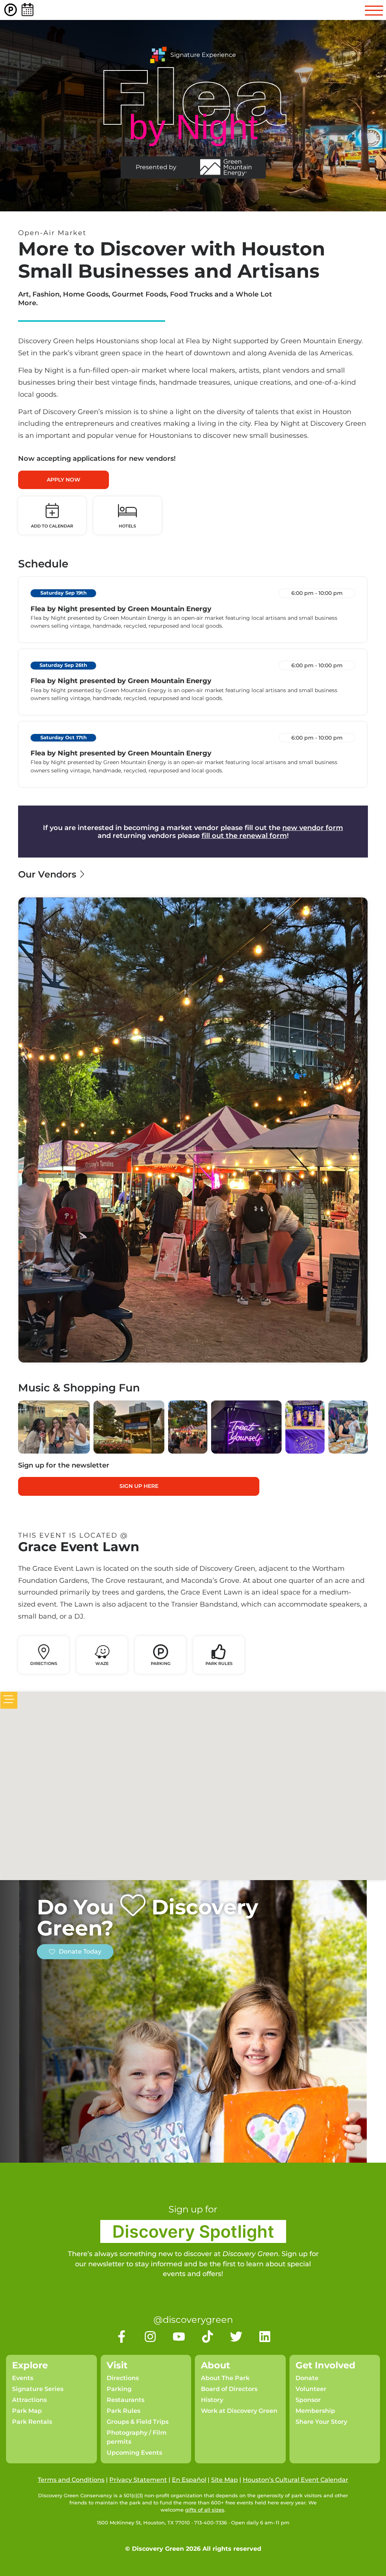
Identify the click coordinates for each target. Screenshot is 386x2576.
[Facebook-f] (122, 2337)
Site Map (224, 2480)
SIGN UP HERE (139, 1486)
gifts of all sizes (205, 2510)
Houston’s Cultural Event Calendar (296, 2480)
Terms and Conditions (71, 2480)
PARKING (161, 1663)
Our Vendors (48, 874)
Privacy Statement (138, 2480)
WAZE (102, 1663)
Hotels (127, 526)
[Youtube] (179, 2337)
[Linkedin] (265, 2337)
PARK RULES (219, 1663)
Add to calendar (52, 526)
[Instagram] (150, 2337)
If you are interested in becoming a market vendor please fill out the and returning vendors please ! (193, 832)
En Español (189, 2480)
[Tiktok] (208, 2337)
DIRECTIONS (44, 1663)
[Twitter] (236, 2337)
